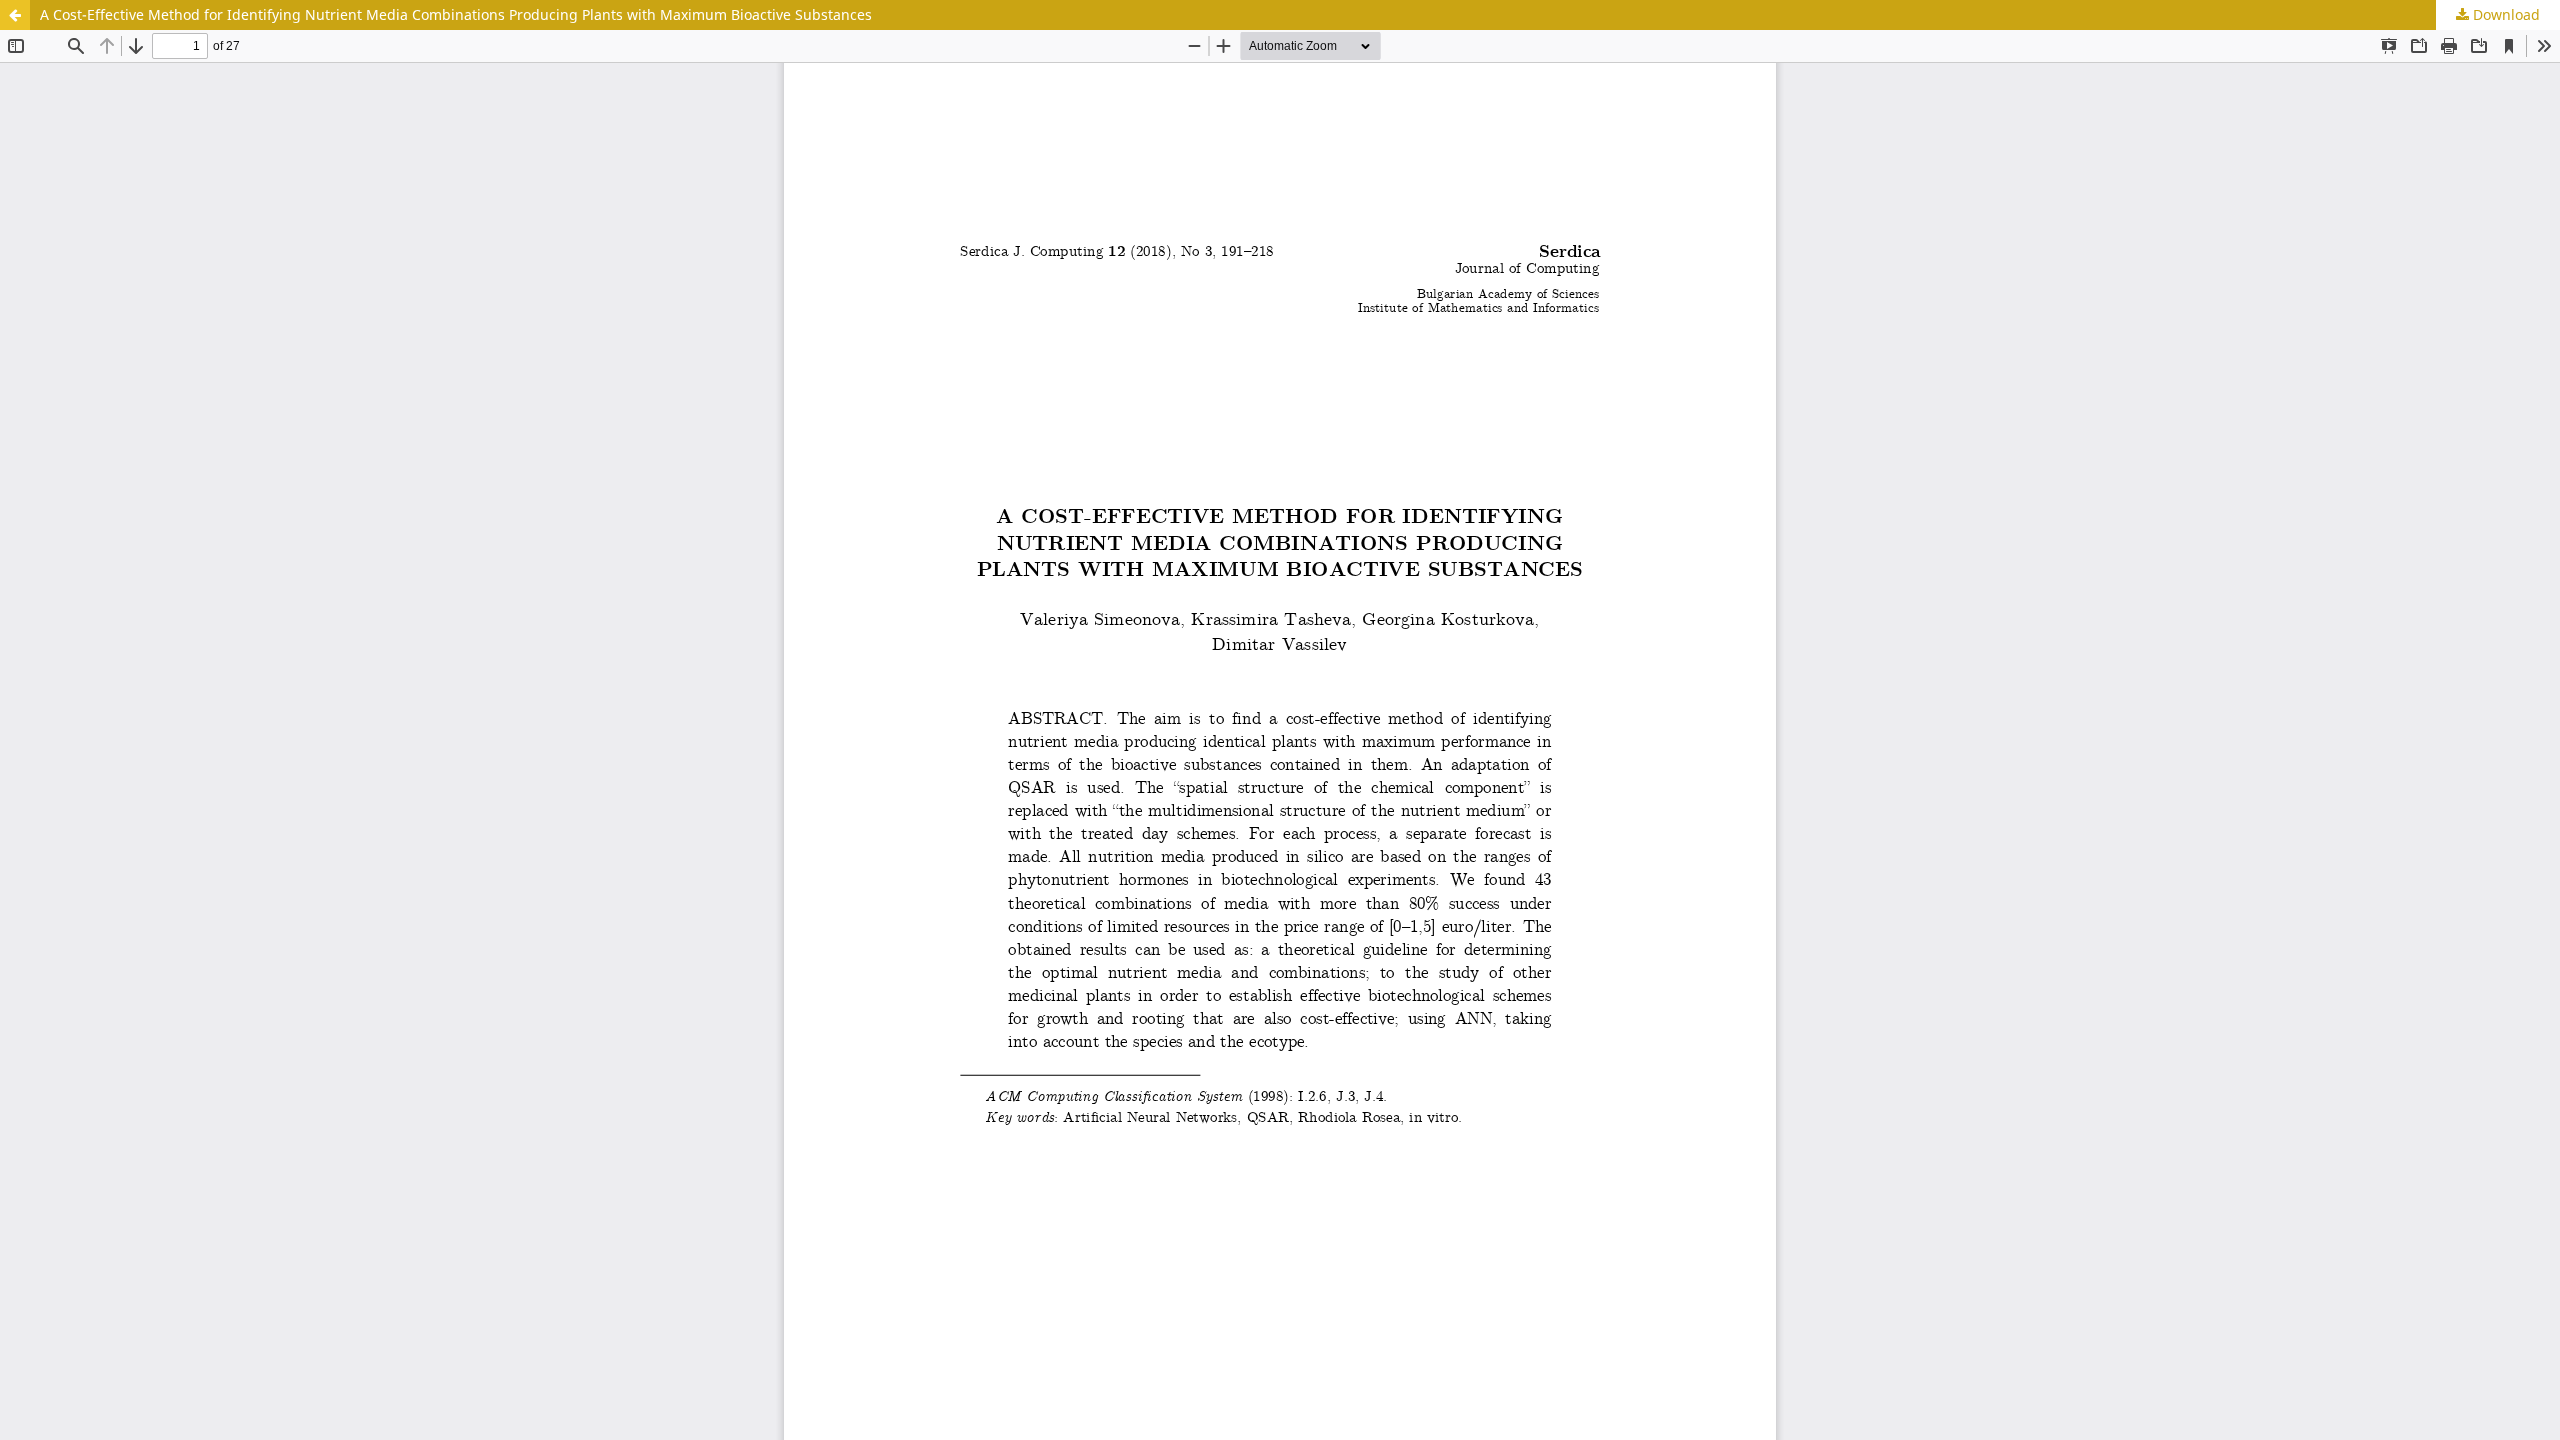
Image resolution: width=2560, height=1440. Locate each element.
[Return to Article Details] (15, 15)
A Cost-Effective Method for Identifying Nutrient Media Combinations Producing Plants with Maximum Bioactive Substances (456, 14)
